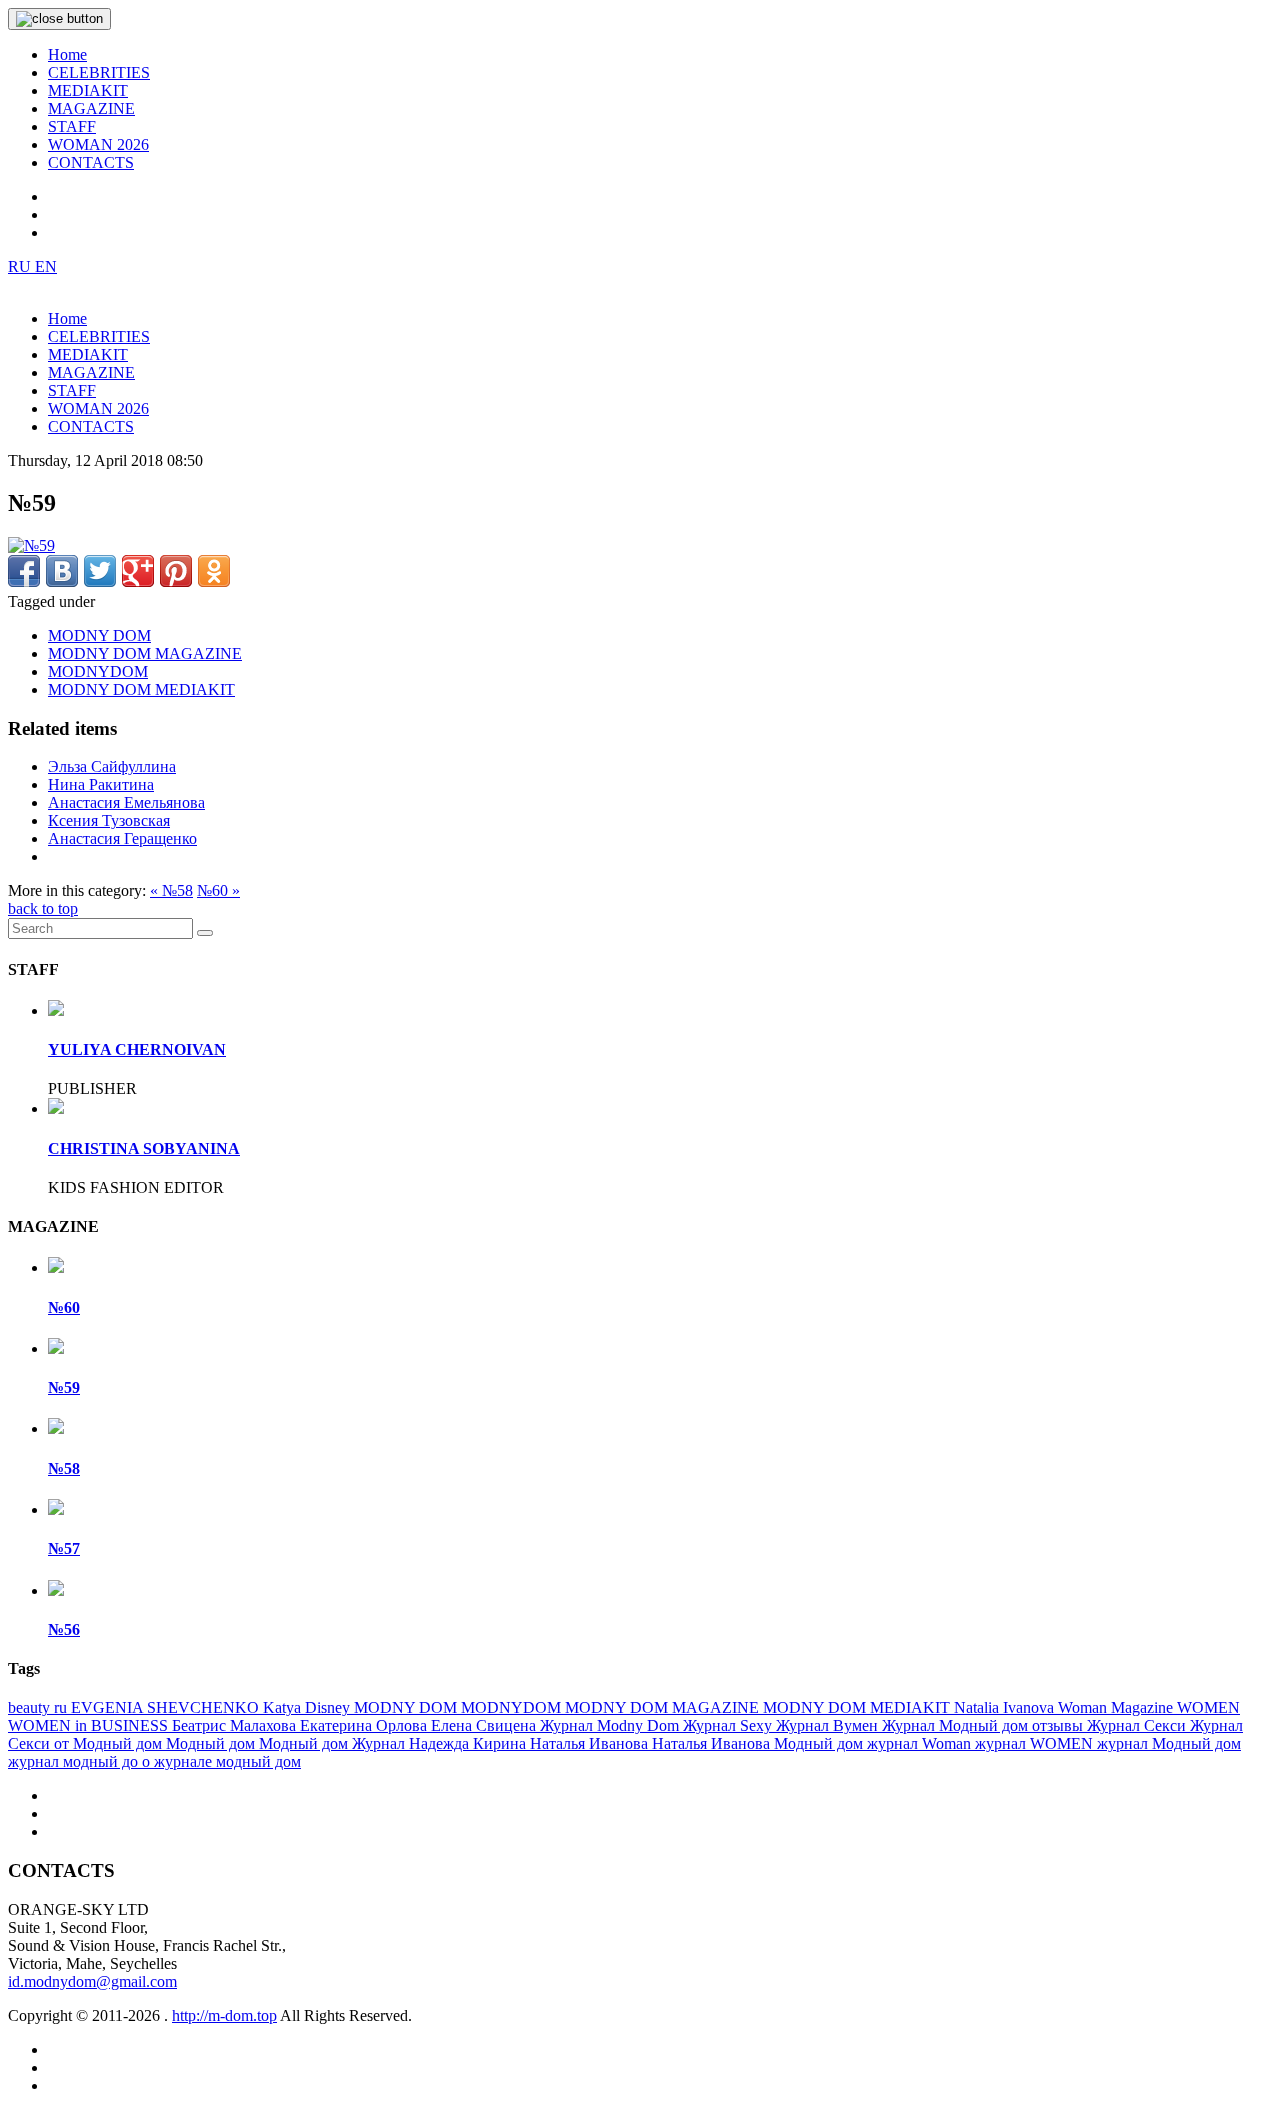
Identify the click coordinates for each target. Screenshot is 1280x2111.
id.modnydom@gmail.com (92, 1981)
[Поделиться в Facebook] (24, 571)
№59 (64, 1387)
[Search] (205, 933)
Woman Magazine (1117, 1707)
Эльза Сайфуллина (112, 766)
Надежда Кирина (469, 1743)
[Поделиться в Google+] (138, 571)
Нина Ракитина (101, 784)
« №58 (171, 890)
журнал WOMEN (1036, 1743)
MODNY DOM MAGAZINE (145, 653)
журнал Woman (921, 1743)
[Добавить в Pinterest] (176, 571)
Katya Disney (308, 1707)
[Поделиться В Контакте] (62, 571)
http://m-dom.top (224, 2015)
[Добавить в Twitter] (100, 571)
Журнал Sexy (729, 1725)
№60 (64, 1307)
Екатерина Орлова (365, 1725)
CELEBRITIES (99, 72)
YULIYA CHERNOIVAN (137, 1049)
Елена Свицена (485, 1725)
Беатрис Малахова (236, 1725)
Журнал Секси (1138, 1725)
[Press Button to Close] (59, 19)
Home (67, 54)
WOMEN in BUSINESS (90, 1725)
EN (46, 266)
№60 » (218, 890)
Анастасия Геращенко (122, 838)
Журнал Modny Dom (611, 1725)
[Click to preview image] (31, 545)
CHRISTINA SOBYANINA (144, 1148)
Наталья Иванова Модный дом (759, 1743)
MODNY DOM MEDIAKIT (141, 689)
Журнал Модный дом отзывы (984, 1725)
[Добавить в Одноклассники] (214, 571)
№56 (64, 1629)
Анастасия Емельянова (126, 802)
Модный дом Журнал (334, 1743)
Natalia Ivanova (1006, 1707)
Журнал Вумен (829, 1725)
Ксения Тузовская (109, 820)
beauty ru (39, 1707)
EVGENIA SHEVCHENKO (167, 1707)
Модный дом (212, 1743)
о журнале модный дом (221, 1761)
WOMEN (1208, 1707)
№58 (64, 1468)
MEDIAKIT (88, 90)
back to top (43, 908)
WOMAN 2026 (98, 144)
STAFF (72, 126)
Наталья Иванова (591, 1743)
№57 (64, 1548)
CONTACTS (91, 162)
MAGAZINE (91, 108)
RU (21, 266)
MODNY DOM (99, 635)
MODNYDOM (98, 671)
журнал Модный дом (1169, 1743)
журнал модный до (75, 1761)
